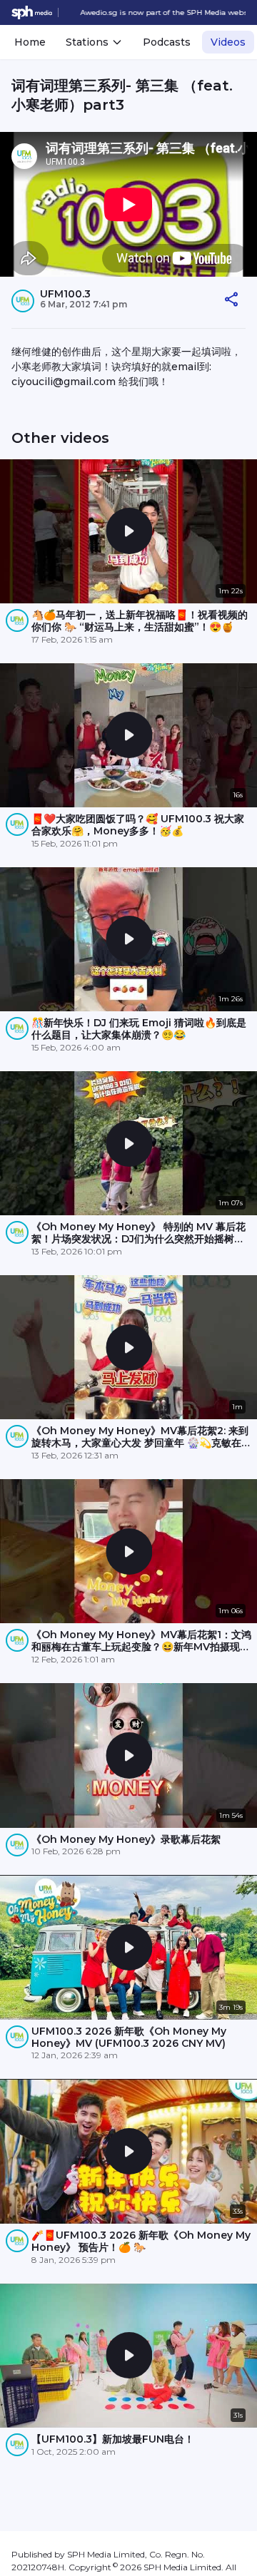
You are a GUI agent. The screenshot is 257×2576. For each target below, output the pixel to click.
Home (30, 42)
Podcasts (167, 42)
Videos (228, 42)
